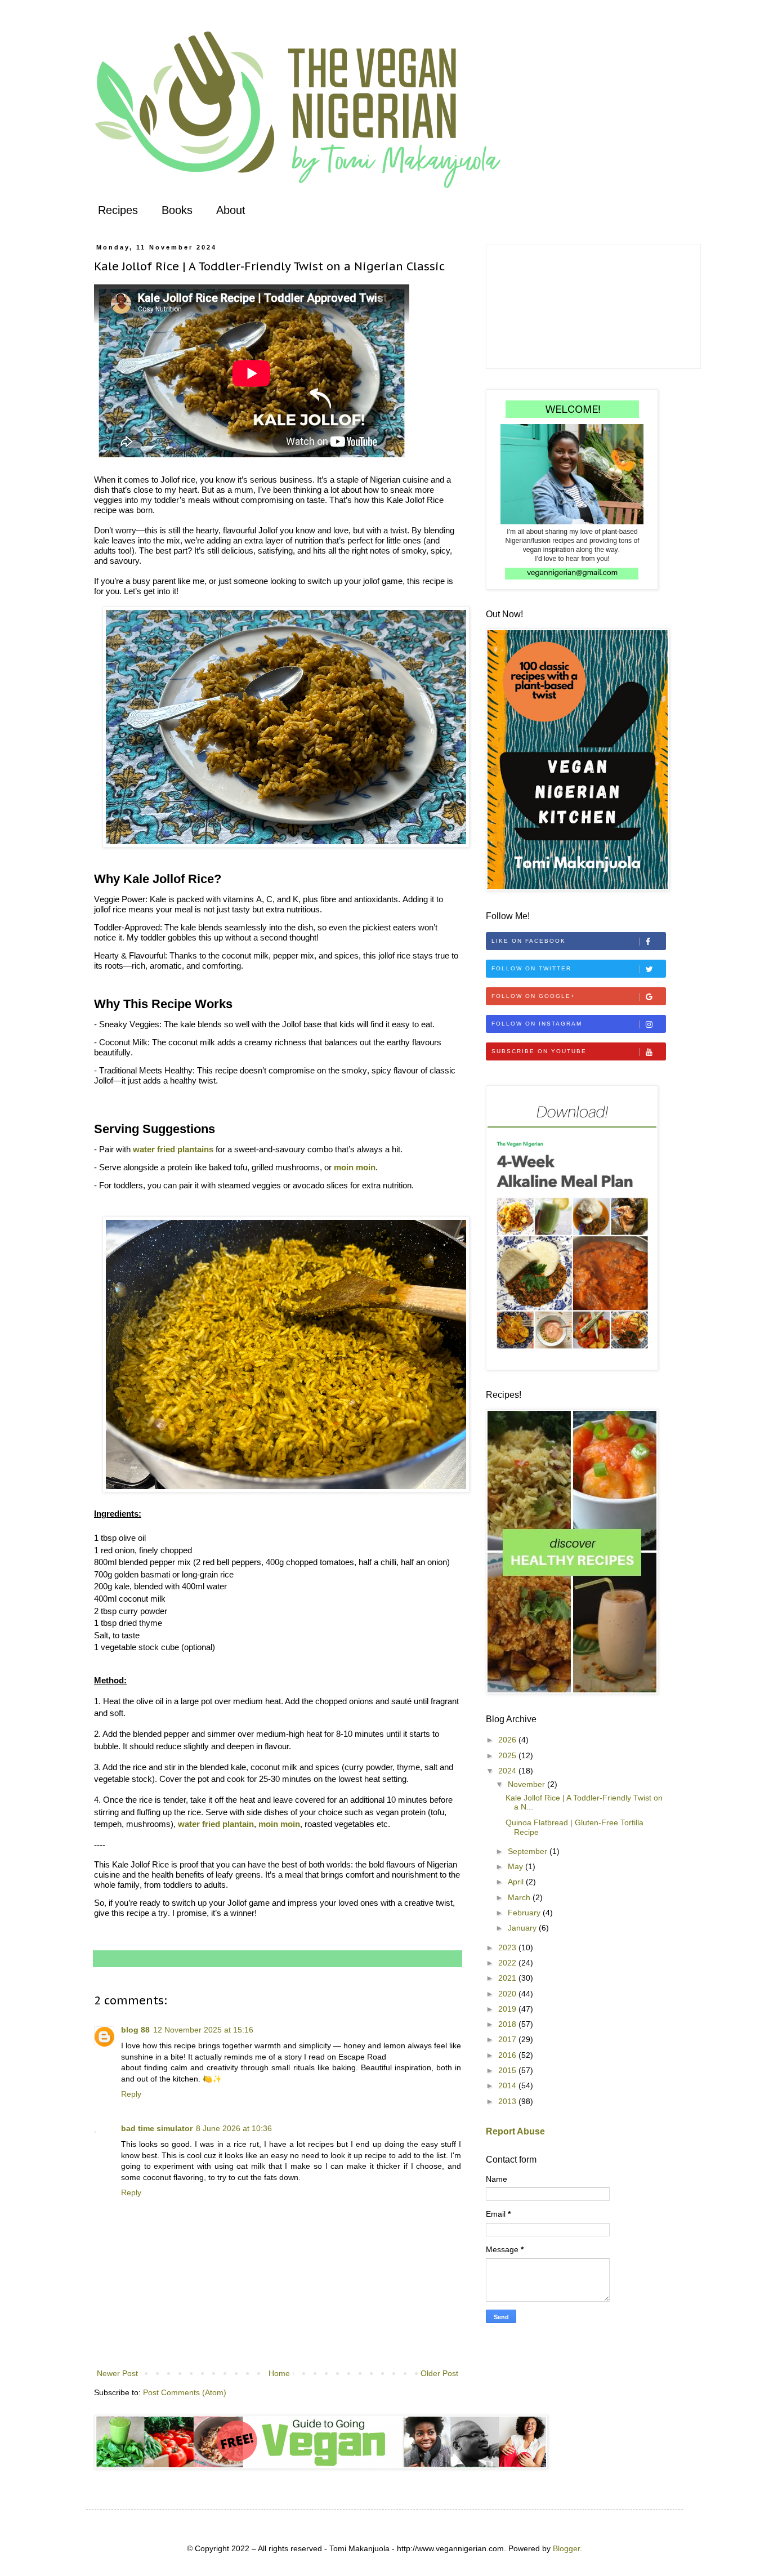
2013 (508, 2101)
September (529, 1851)
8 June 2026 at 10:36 (234, 2128)
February (525, 1913)
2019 (508, 2009)
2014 (508, 2085)
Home (279, 2373)
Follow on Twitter (531, 968)
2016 (508, 2055)
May (517, 1866)
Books (177, 210)
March (520, 1897)
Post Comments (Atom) (185, 2392)
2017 (508, 2039)
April (517, 1882)
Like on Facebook (529, 941)
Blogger (566, 2548)
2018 (508, 2024)
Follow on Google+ (533, 996)
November (527, 1784)
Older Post (439, 2373)
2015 (508, 2070)
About (231, 210)
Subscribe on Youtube (539, 1051)
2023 (508, 1947)
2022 (508, 1963)
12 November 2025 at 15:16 (203, 2030)
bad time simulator (157, 2128)
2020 (508, 1994)
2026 (508, 1740)
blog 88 (135, 2030)
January (523, 1928)
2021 (508, 1978)
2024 (508, 1771)
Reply (131, 2094)
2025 (508, 1755)
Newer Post (117, 2373)
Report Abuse (515, 2131)
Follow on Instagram (537, 1024)
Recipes (118, 210)
